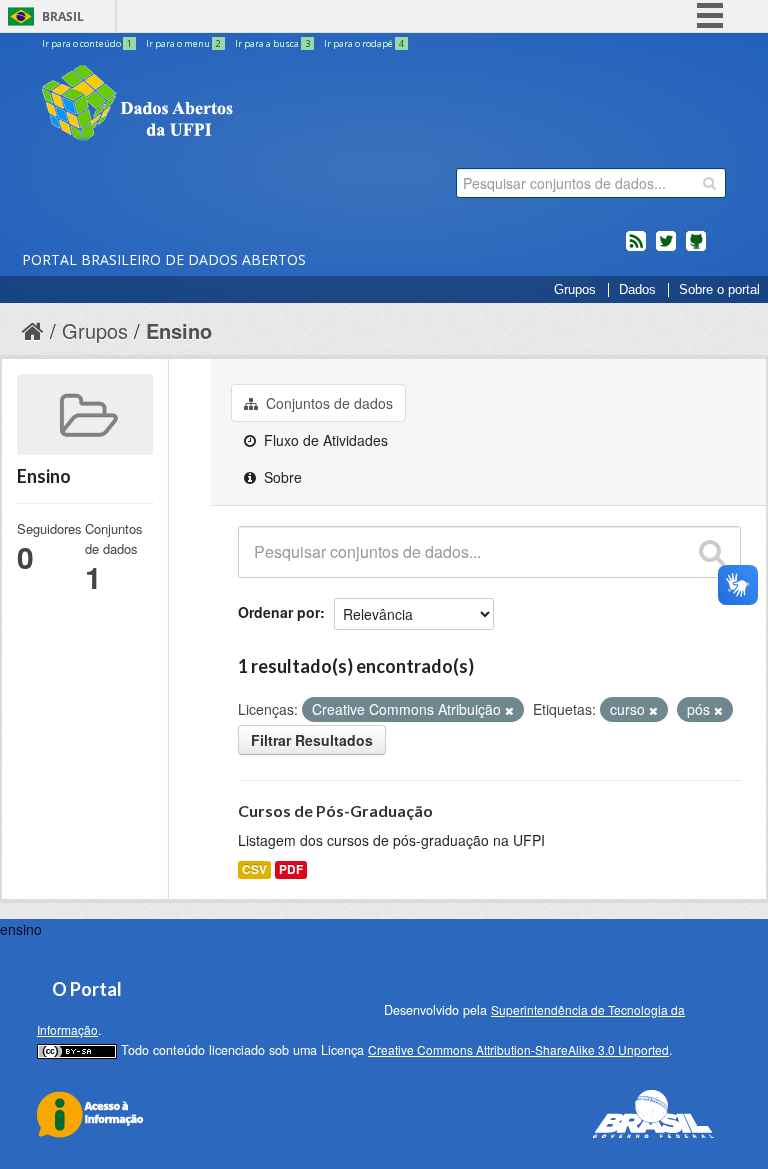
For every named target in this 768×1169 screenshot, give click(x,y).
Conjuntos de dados (327, 403)
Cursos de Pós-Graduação (335, 810)
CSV (254, 869)
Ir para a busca (272, 43)
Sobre (281, 477)
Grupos (575, 290)
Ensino (179, 330)
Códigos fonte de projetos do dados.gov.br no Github (696, 249)
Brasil (63, 16)
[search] (709, 183)
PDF (291, 869)
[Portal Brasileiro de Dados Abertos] (257, 105)
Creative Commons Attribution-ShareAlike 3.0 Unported (518, 1049)
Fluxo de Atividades (324, 440)
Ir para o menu (183, 43)
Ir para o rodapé (364, 43)
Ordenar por (279, 612)
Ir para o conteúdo (87, 43)
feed (636, 249)
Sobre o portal (719, 290)
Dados (637, 290)
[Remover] (509, 710)
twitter (666, 249)
